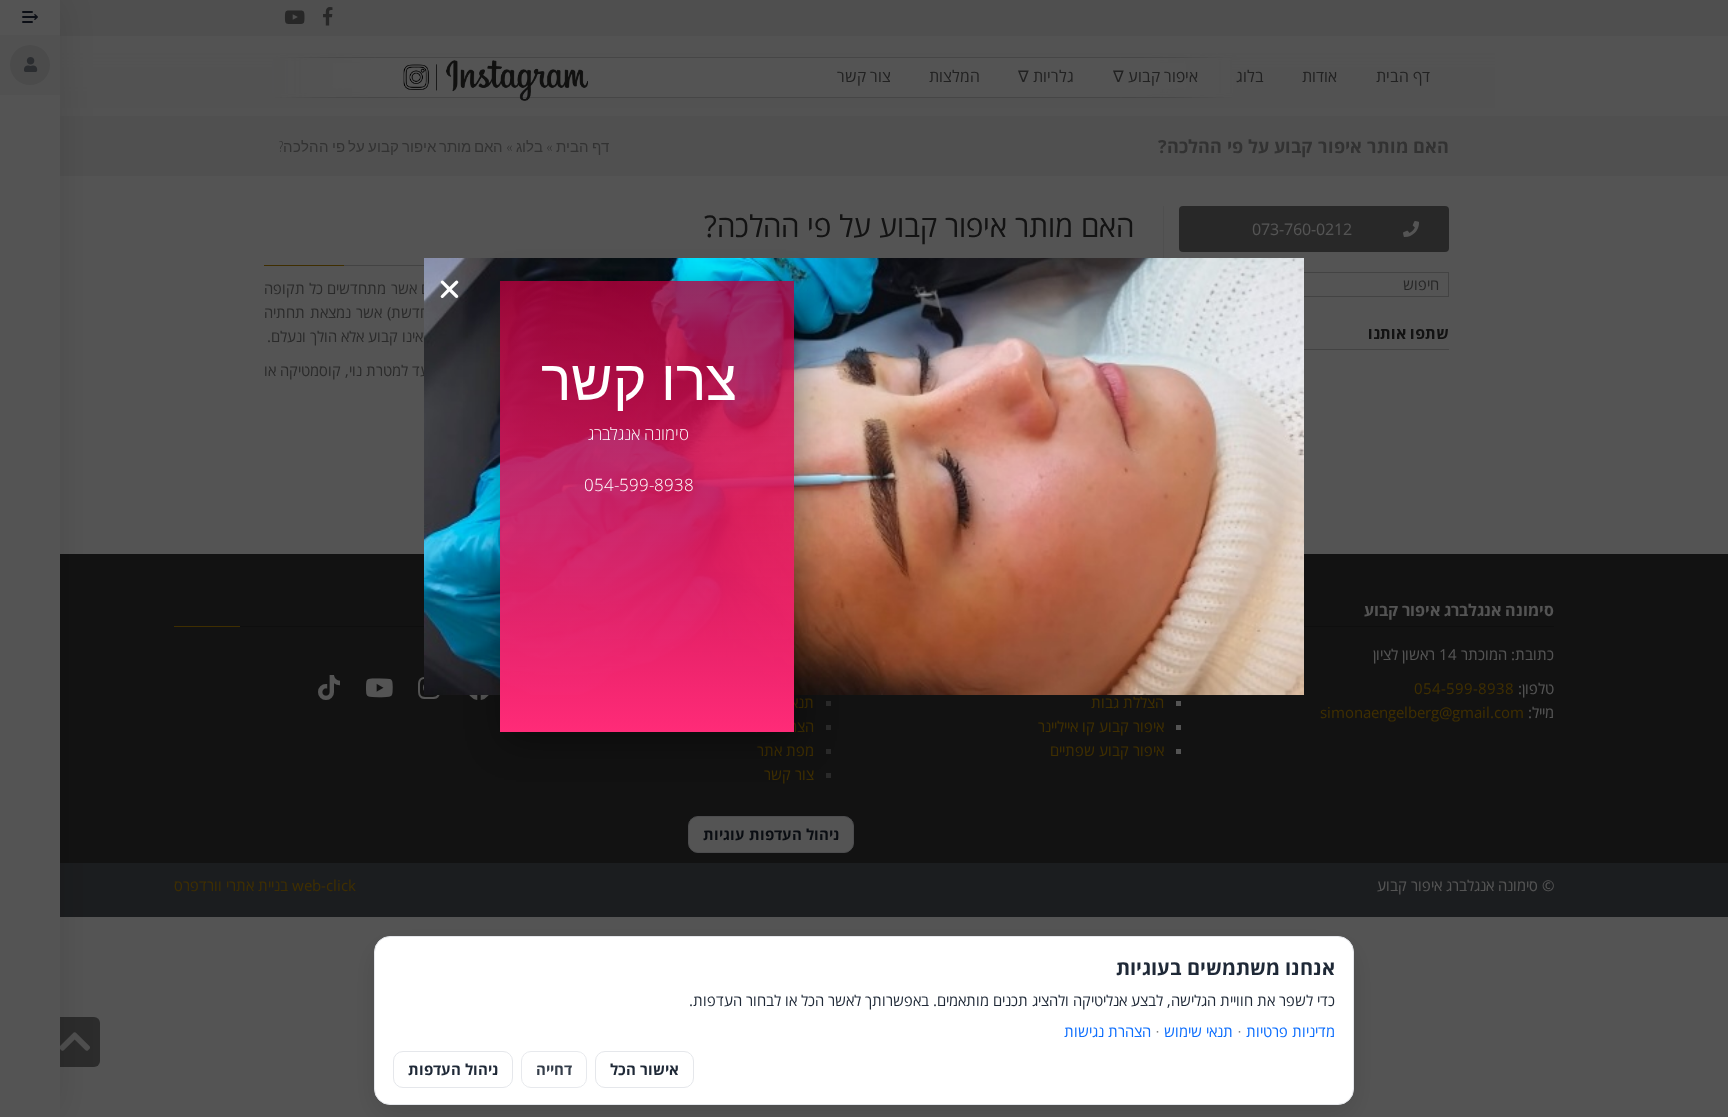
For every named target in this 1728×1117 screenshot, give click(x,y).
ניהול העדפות (453, 1069)
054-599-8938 (639, 484)
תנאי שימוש (1198, 1031)
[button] (449, 289)
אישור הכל (644, 1069)
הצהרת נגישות (1107, 1031)
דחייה (554, 1069)
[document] (864, 558)
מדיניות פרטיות (1290, 1031)
